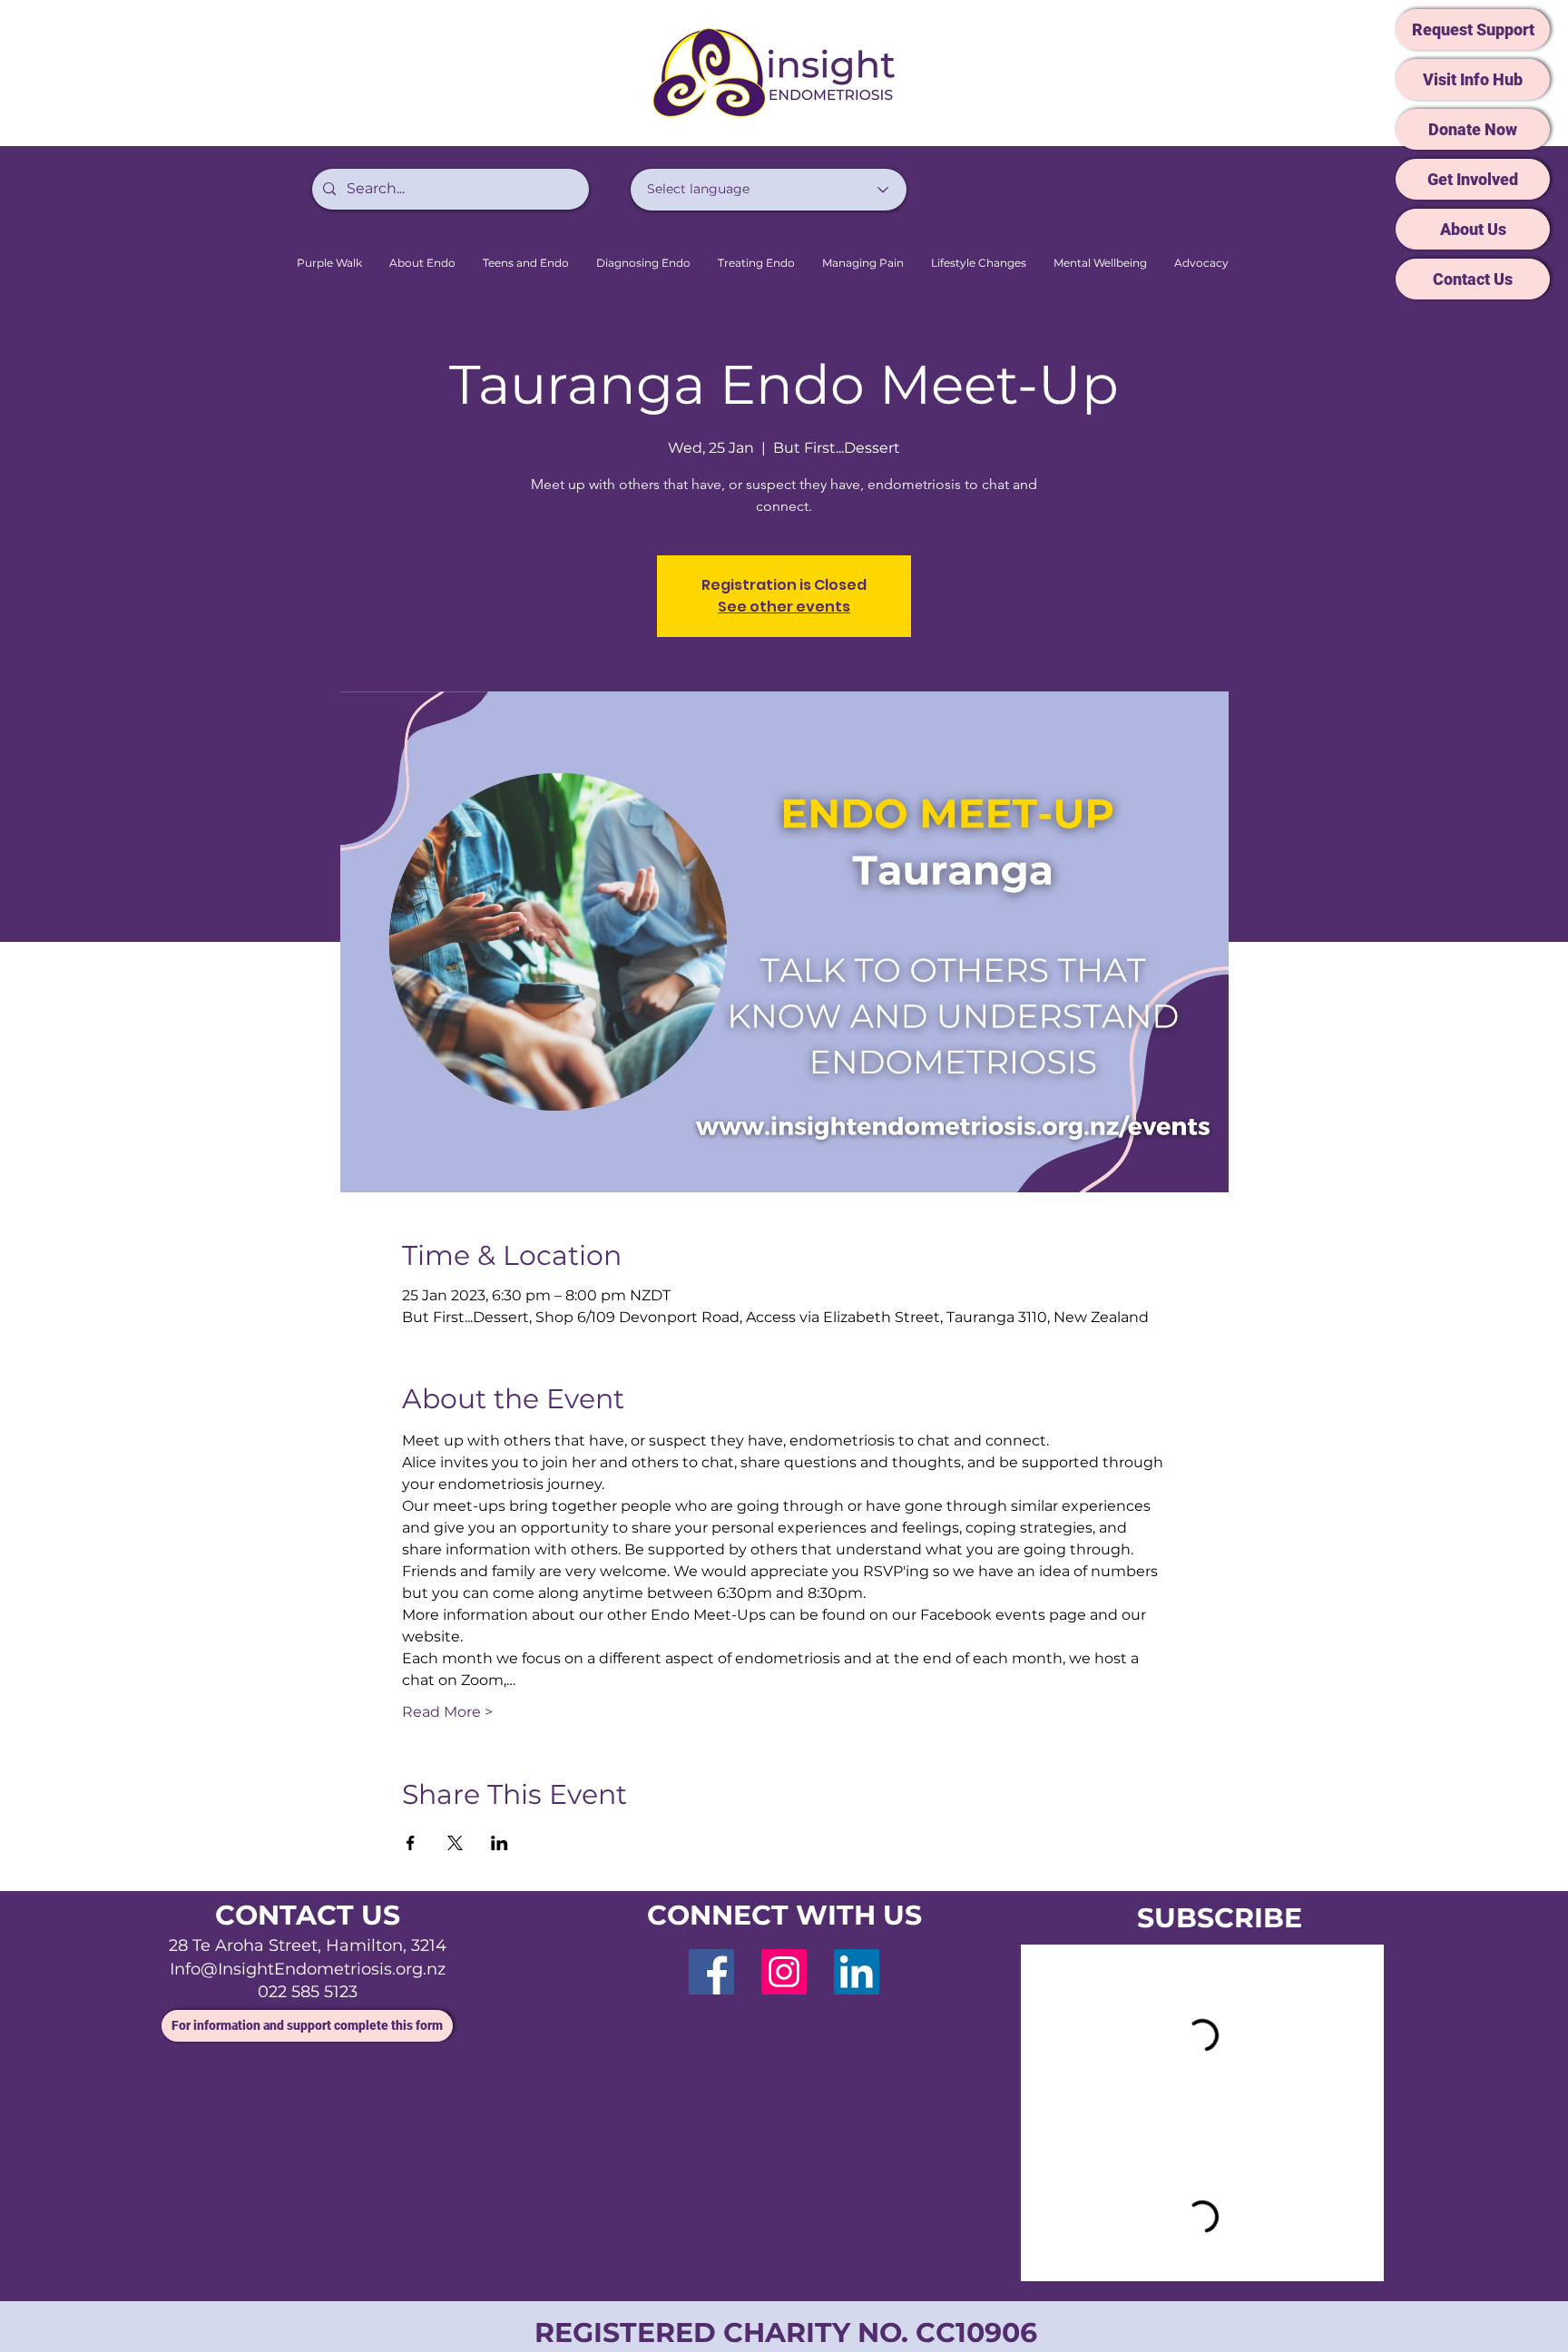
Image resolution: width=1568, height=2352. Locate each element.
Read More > (447, 1712)
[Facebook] (711, 1972)
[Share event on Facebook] (411, 1843)
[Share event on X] (455, 1843)
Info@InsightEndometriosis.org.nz (308, 1969)
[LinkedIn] (857, 1972)
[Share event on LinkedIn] (500, 1843)
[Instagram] (784, 1972)
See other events (784, 607)
